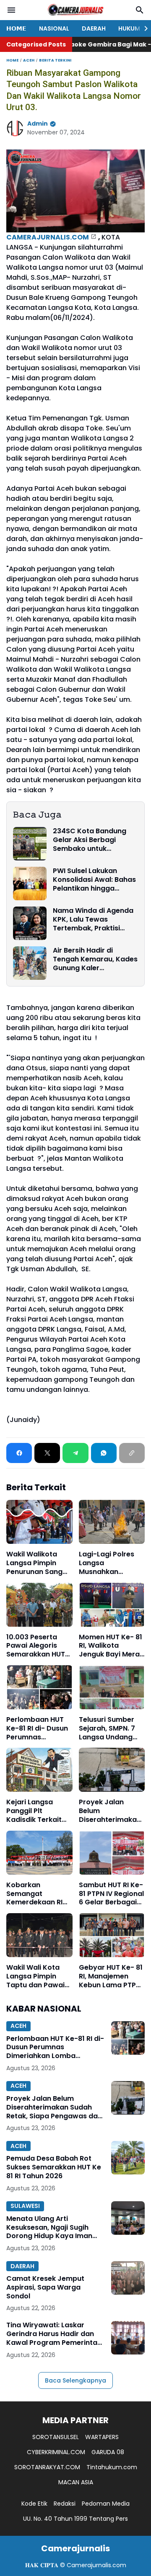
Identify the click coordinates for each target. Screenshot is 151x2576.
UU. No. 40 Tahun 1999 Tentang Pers (75, 2519)
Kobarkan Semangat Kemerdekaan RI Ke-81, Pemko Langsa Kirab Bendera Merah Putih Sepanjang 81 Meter (38, 1894)
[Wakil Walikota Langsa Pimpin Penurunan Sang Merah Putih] (39, 1522)
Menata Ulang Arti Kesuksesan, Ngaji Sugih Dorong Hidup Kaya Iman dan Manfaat (49, 2228)
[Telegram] (75, 1453)
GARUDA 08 (108, 2452)
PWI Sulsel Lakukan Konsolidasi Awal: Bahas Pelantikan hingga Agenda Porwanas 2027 (94, 880)
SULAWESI (25, 2206)
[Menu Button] (11, 10)
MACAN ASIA (76, 2482)
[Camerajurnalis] (75, 10)
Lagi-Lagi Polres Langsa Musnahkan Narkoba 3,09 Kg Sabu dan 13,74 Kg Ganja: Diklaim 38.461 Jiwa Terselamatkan (110, 1563)
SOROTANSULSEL (56, 2437)
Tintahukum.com (112, 2467)
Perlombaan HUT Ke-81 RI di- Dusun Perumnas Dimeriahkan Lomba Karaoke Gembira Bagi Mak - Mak (38, 1728)
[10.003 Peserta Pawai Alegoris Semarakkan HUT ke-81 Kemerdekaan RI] (39, 1605)
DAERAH (94, 28)
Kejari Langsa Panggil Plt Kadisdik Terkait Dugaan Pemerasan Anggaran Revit (34, 1811)
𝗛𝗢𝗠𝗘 (16, 28)
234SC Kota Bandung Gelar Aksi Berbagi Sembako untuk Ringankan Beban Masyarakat (90, 840)
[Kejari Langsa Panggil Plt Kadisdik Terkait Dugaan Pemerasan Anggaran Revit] (39, 1770)
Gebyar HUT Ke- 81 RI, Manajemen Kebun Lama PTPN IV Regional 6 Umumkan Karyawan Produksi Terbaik (111, 1976)
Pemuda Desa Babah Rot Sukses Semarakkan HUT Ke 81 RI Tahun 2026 (54, 2167)
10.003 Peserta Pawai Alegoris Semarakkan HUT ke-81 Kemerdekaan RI (36, 1646)
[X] (47, 1453)
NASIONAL (54, 28)
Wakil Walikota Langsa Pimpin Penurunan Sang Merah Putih (34, 1563)
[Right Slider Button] (143, 28)
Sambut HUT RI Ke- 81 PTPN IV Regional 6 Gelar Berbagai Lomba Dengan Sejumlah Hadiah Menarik (111, 1894)
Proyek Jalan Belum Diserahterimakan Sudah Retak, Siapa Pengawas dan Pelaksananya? (110, 1811)
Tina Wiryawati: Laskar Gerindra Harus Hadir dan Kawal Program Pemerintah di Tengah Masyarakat (54, 2334)
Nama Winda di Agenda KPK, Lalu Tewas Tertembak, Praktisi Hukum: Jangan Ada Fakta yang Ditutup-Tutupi (93, 920)
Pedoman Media (106, 2504)
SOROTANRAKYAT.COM (47, 2467)
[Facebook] (19, 1453)
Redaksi (65, 2504)
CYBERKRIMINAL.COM (56, 2452)
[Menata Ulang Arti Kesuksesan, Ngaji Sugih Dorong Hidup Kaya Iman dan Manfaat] (128, 2218)
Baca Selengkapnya (75, 2380)
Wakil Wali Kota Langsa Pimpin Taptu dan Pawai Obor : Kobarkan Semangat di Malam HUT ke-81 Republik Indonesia (38, 1976)
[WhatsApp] (104, 1453)
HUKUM (129, 28)
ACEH (18, 2026)
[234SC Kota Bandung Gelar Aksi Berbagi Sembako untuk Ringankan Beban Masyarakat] (30, 844)
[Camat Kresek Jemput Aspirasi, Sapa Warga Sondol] (128, 2278)
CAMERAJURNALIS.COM (48, 237)
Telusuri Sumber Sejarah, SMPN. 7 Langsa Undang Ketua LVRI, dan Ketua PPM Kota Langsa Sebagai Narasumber (107, 1728)
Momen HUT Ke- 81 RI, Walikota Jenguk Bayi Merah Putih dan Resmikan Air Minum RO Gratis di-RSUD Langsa (111, 1646)
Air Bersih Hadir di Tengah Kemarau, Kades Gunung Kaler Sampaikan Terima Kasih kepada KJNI (95, 959)
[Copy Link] (132, 1453)
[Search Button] (140, 10)
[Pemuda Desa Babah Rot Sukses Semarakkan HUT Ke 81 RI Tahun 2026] (128, 2158)
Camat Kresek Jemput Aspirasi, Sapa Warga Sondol (45, 2287)
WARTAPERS (102, 2437)
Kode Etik (34, 2504)
